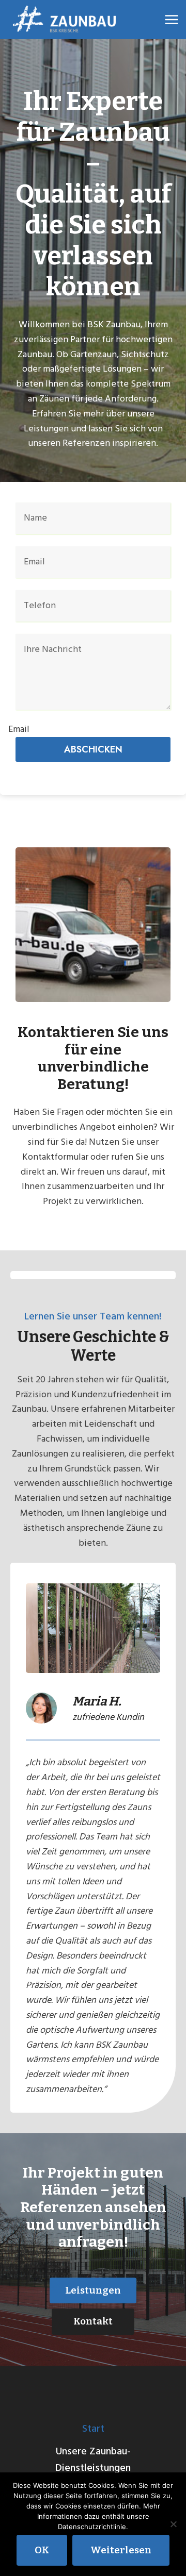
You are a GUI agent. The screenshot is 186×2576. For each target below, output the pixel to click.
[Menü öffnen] (172, 19)
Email (19, 729)
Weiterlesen (121, 2550)
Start (93, 2429)
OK (42, 2550)
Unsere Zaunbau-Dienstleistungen (93, 2460)
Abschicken (93, 749)
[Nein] (173, 2524)
